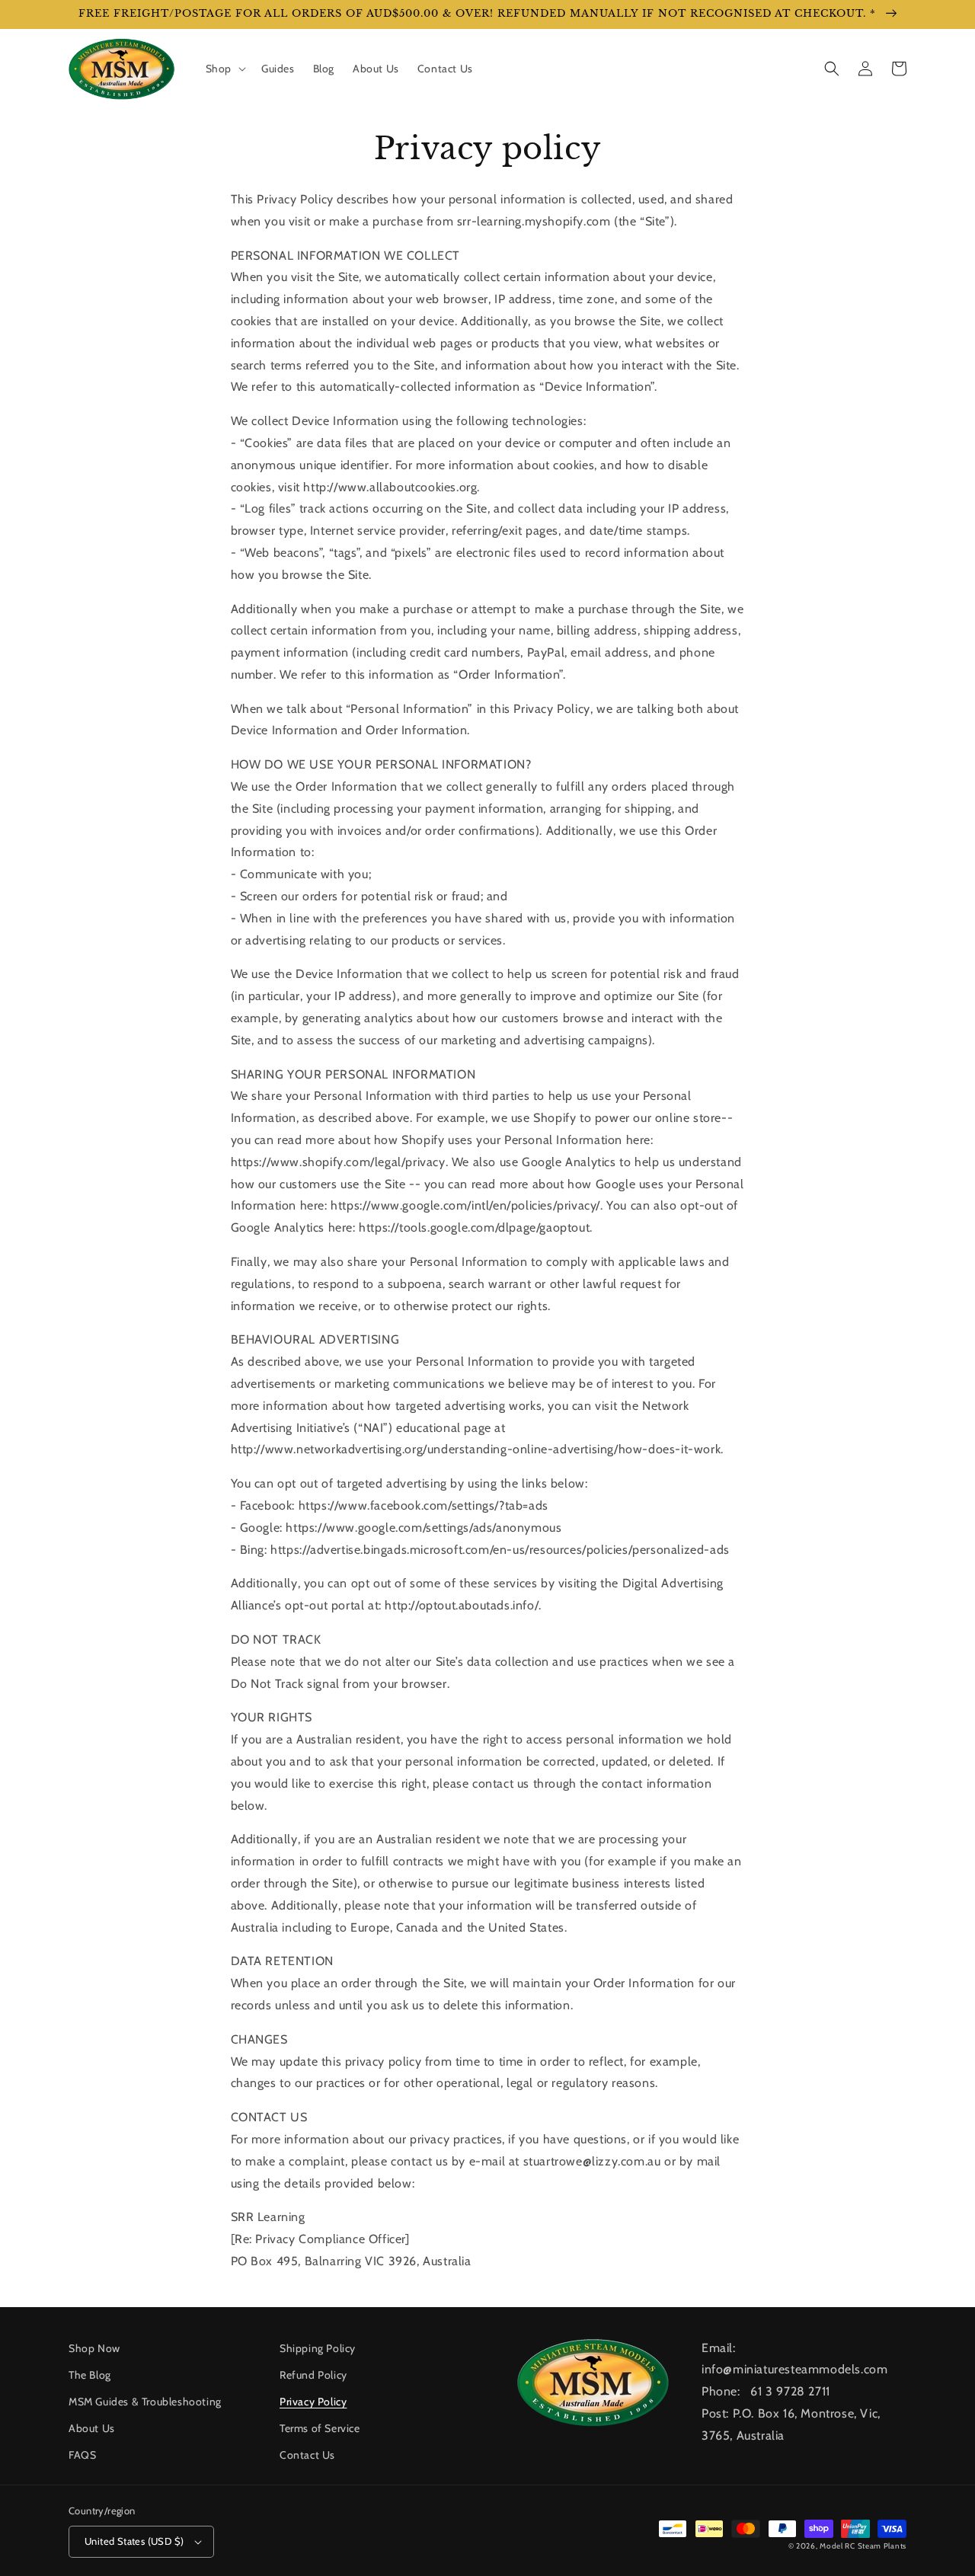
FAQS (82, 2455)
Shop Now (94, 2348)
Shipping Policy (318, 2348)
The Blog (90, 2375)
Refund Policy (313, 2375)
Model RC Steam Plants (863, 2546)
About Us (92, 2428)
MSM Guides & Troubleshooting (145, 2402)
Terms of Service (320, 2428)
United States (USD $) (134, 2541)
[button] (224, 69)
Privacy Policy (313, 2402)
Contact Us (307, 2455)
